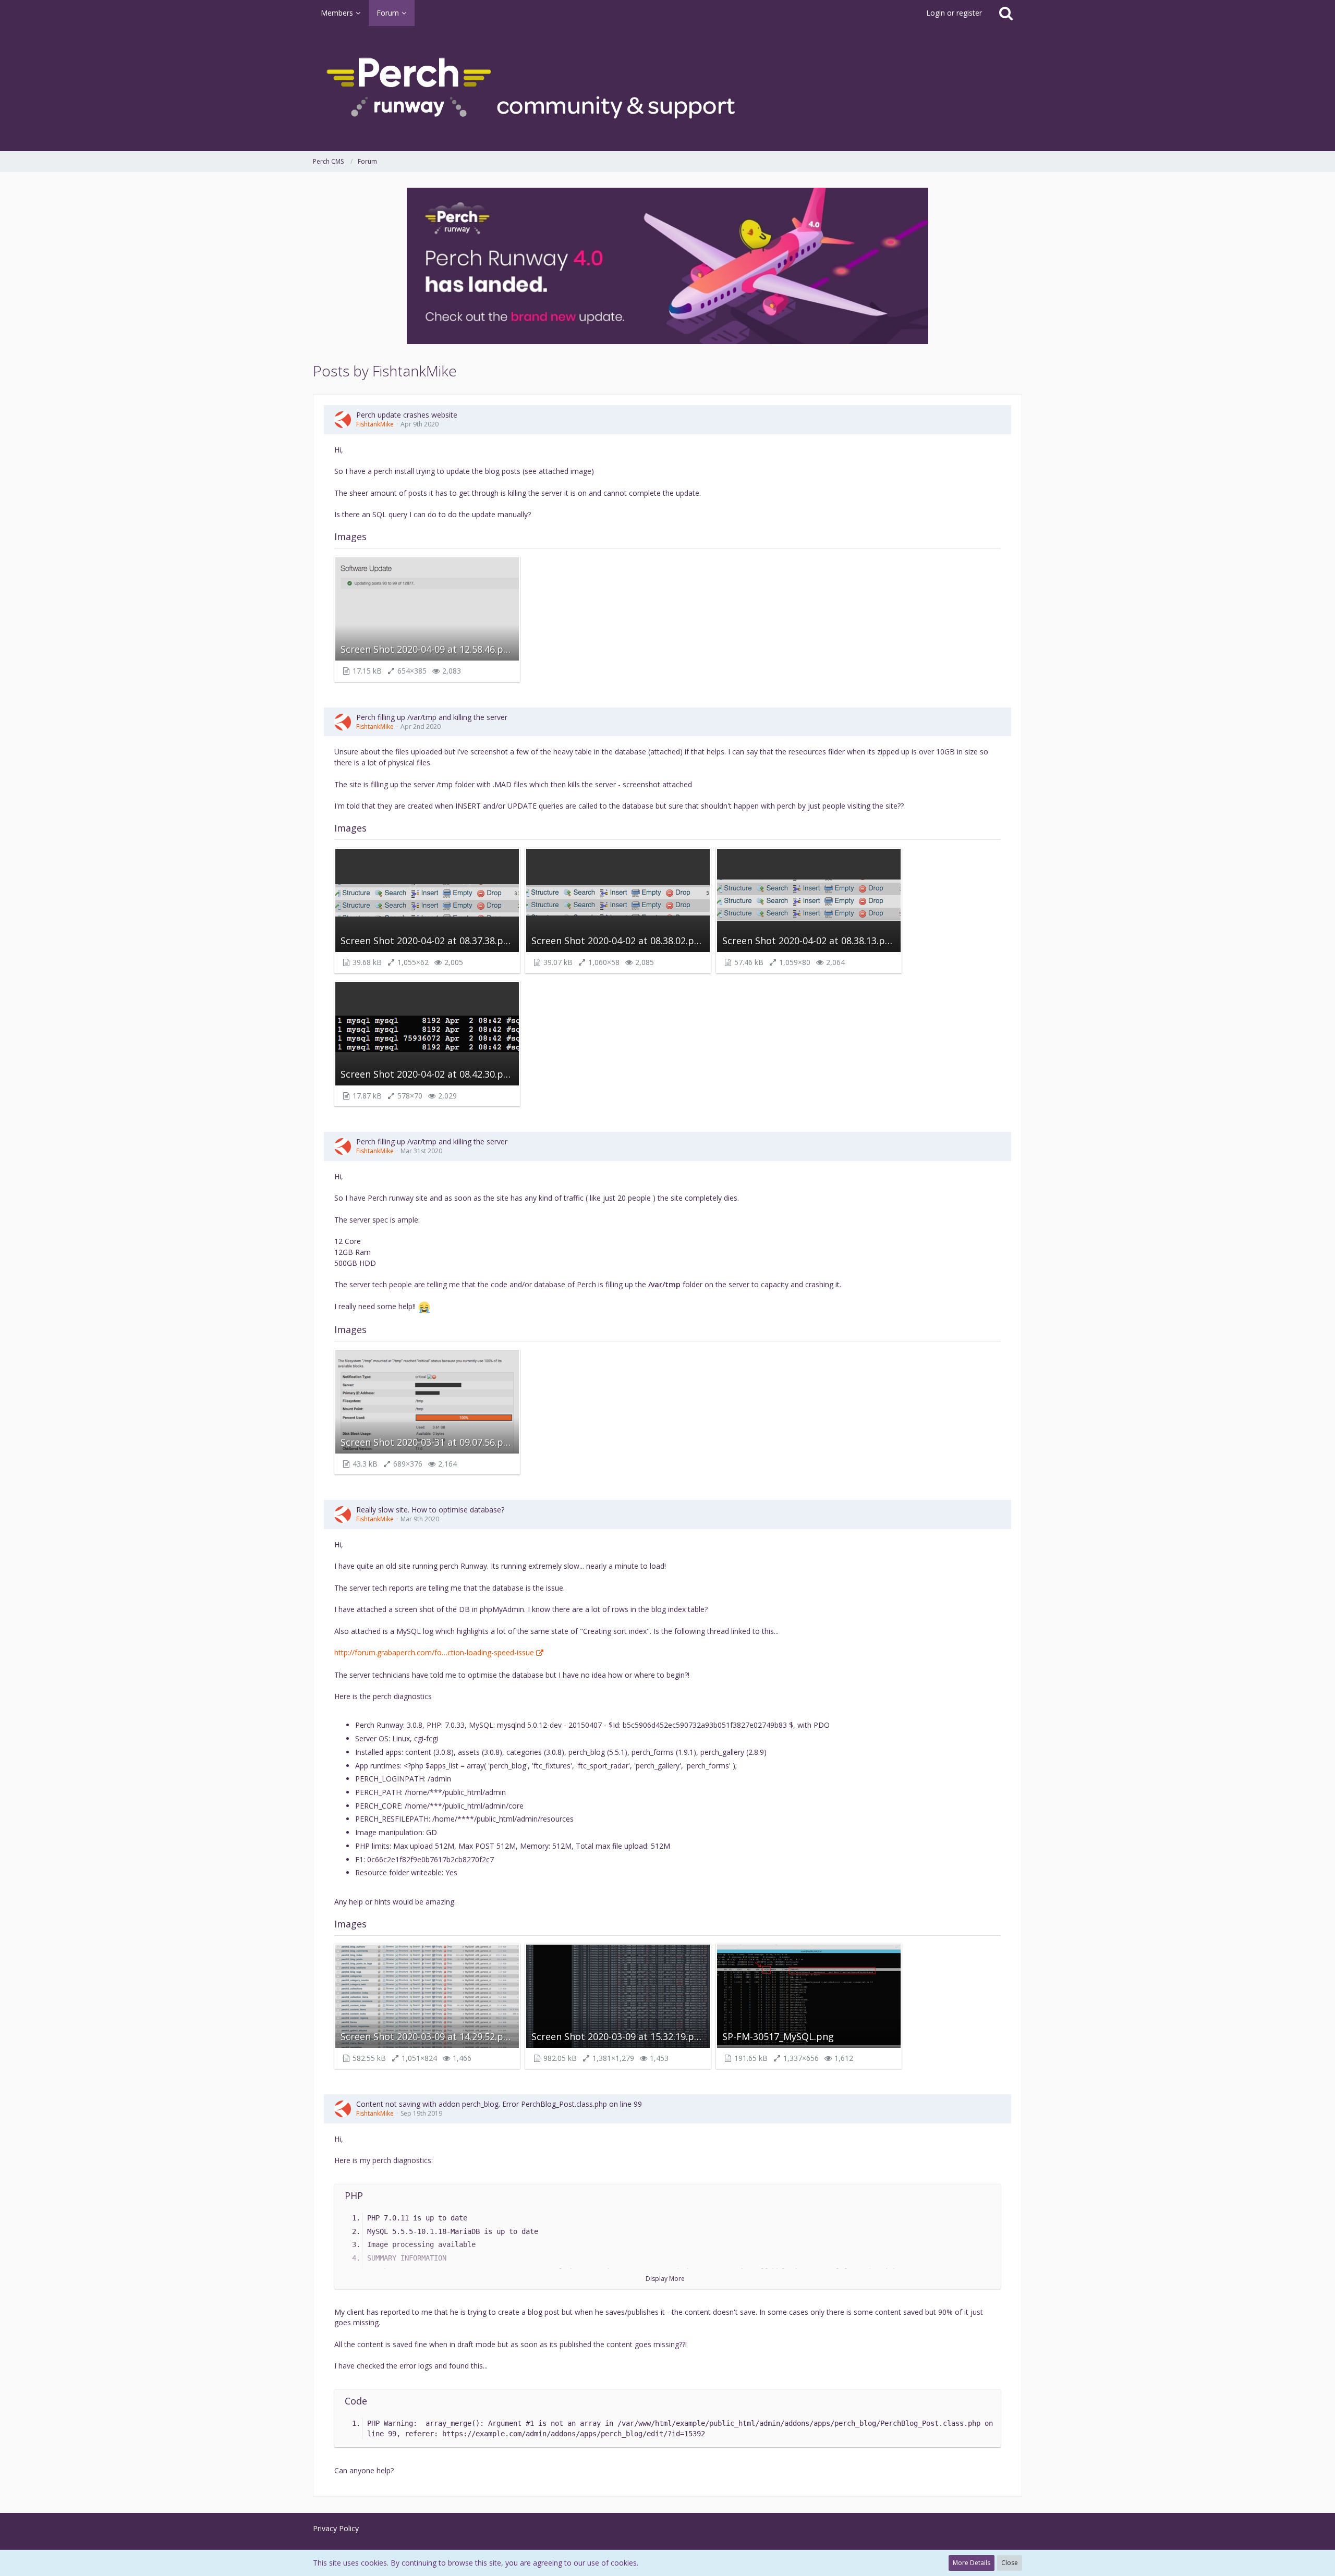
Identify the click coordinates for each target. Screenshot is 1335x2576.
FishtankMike (375, 424)
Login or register (954, 13)
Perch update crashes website (407, 415)
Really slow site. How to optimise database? (430, 1510)
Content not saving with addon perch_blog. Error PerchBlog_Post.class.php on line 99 (499, 2104)
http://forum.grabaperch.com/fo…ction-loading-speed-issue (434, 1652)
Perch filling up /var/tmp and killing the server (432, 717)
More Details (972, 2563)
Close (1010, 2563)
